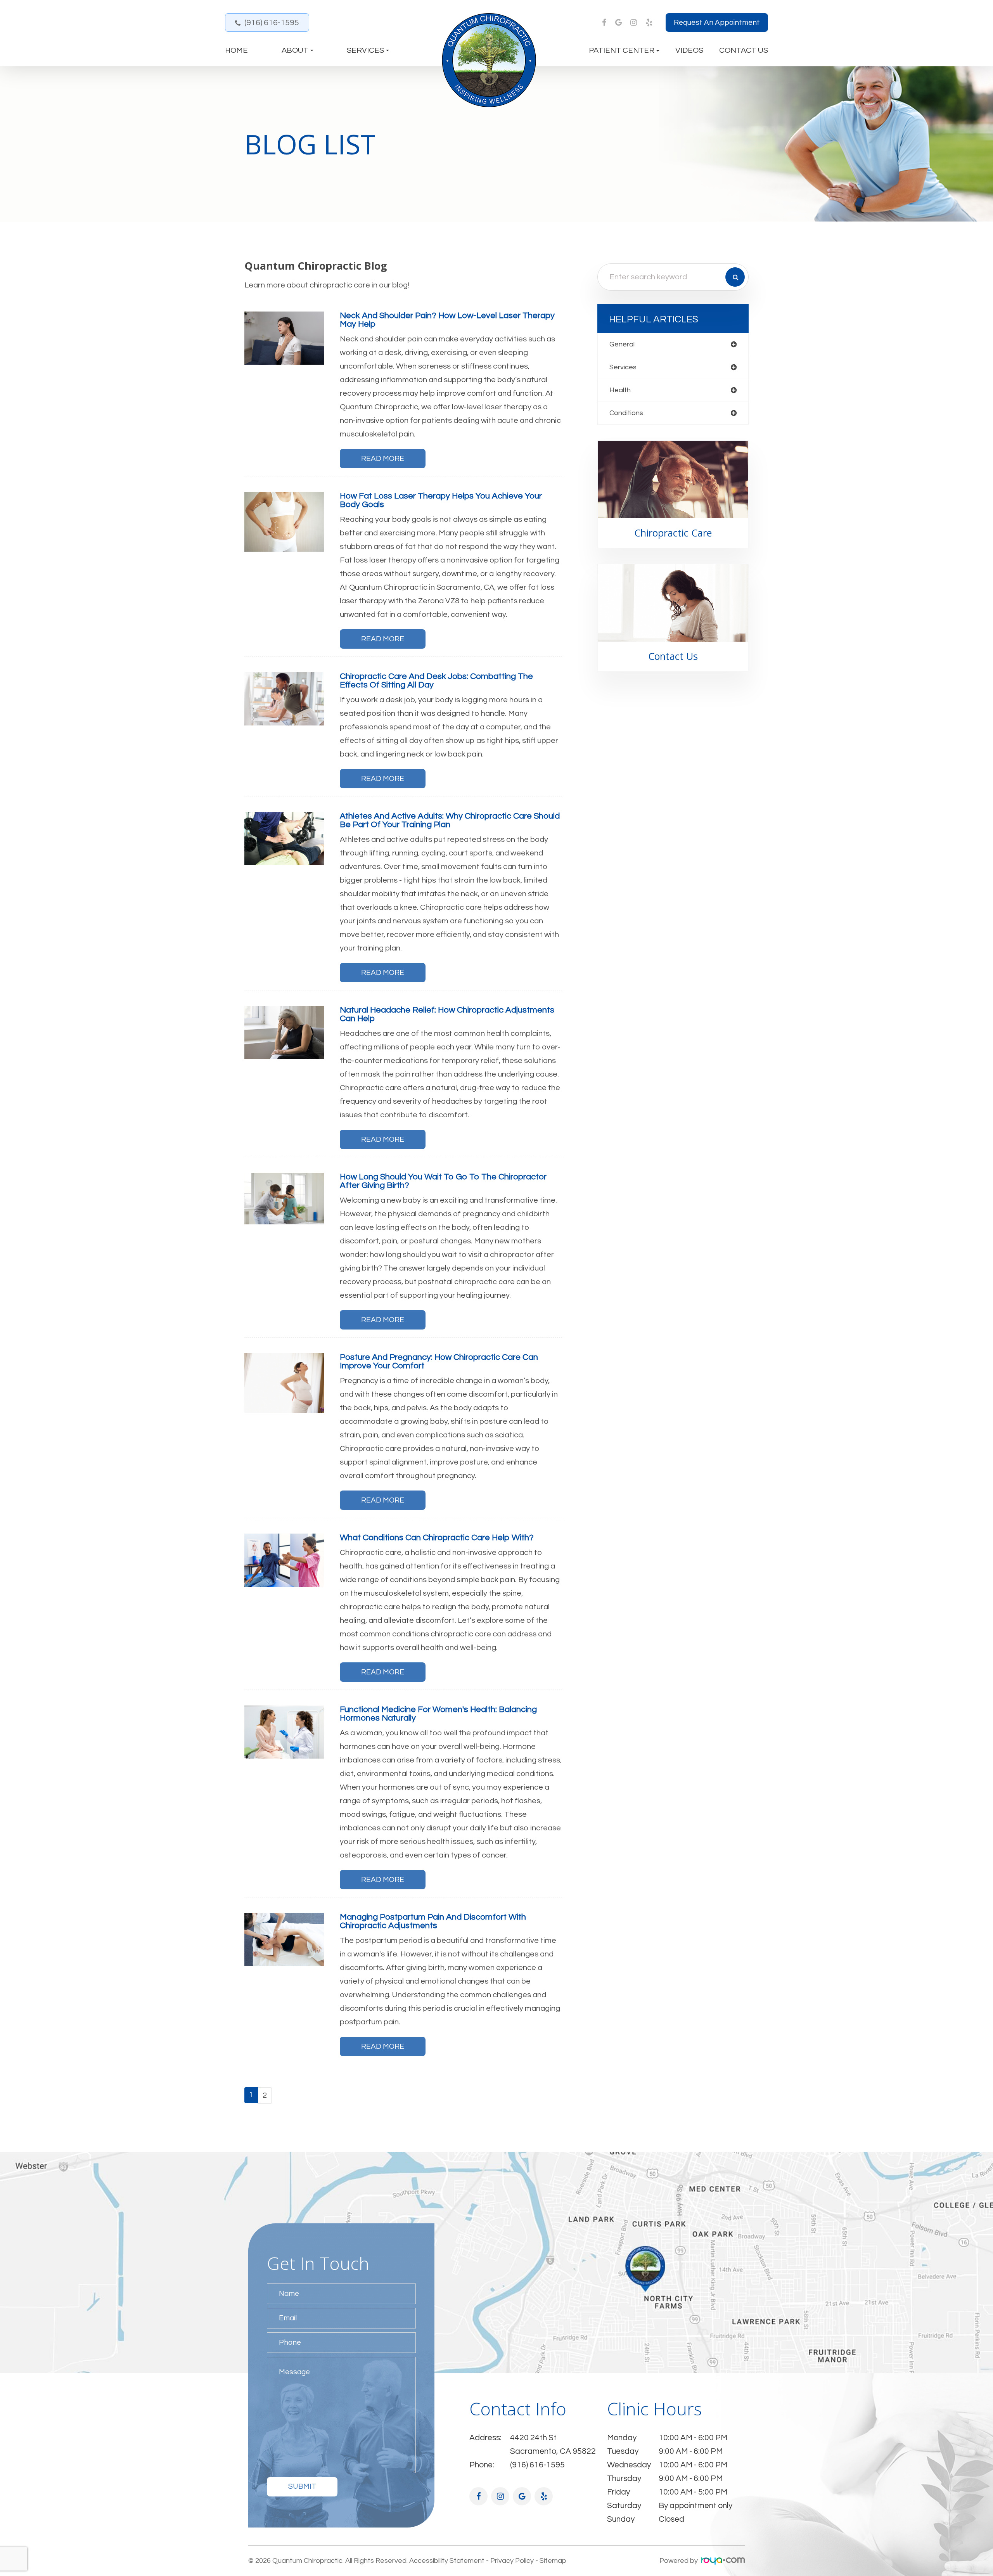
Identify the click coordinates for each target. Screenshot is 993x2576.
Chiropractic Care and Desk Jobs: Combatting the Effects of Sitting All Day (436, 681)
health (620, 390)
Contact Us (744, 50)
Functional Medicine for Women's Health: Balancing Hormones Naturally (438, 1714)
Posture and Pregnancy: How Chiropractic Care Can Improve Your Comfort (439, 1362)
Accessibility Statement (447, 2561)
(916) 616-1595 (272, 23)
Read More (383, 459)
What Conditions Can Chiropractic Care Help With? (437, 1538)
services (623, 367)
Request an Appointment (717, 23)
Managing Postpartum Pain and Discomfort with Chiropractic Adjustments (433, 1921)
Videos (689, 50)
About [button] (295, 50)
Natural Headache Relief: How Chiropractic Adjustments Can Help (447, 1014)
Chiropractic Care (673, 533)
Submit (302, 2486)
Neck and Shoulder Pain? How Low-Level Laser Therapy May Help (447, 320)
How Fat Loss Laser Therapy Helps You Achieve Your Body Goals (441, 500)
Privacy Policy (512, 2561)
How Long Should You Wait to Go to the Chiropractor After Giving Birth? (443, 1181)
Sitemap (553, 2561)
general (622, 344)
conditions (626, 413)
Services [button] (365, 50)
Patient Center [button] (622, 50)
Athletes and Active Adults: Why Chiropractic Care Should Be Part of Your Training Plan (450, 820)
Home (236, 50)
